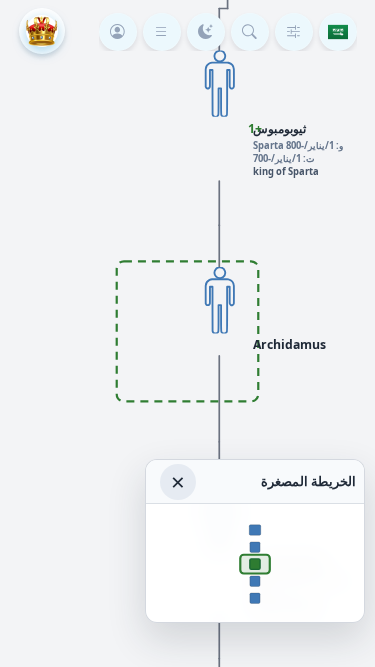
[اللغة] (338, 32)
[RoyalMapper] (42, 31)
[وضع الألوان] (206, 32)
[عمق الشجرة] (294, 32)
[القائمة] (162, 32)
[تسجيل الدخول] (118, 32)
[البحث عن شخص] (250, 32)
